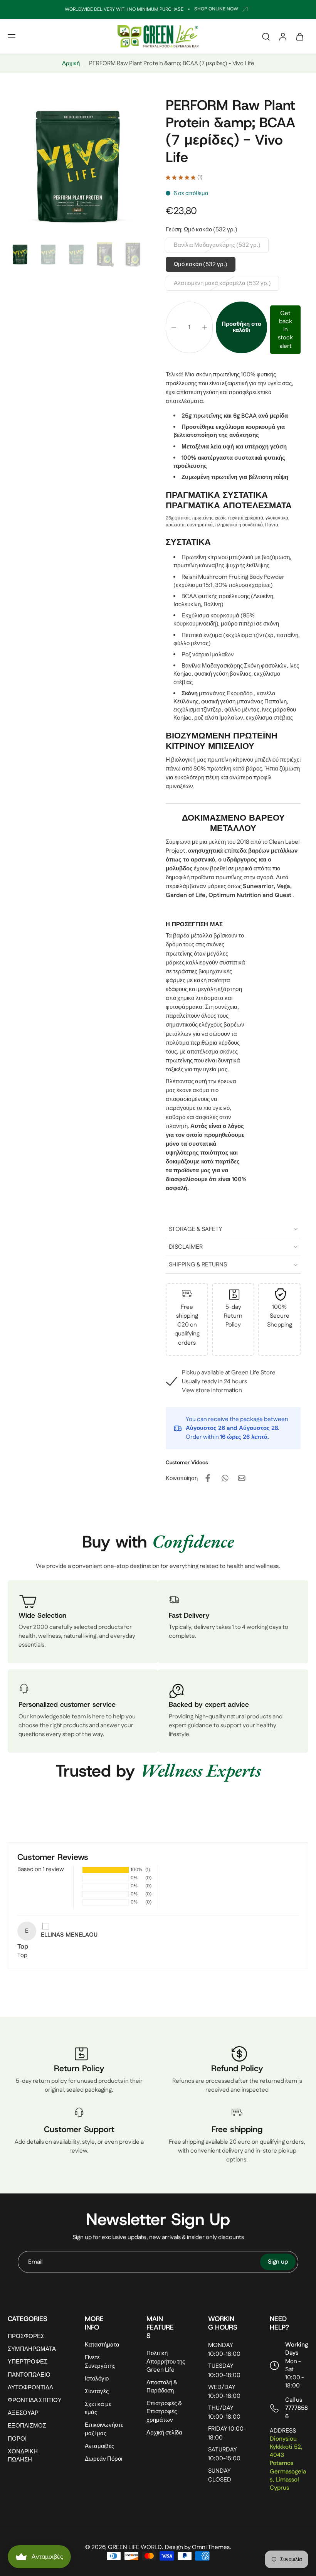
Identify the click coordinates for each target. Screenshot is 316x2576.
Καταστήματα (102, 2345)
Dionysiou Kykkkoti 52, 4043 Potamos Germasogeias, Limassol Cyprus (288, 2463)
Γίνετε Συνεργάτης (100, 2362)
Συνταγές (97, 2391)
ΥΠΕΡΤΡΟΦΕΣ (28, 2362)
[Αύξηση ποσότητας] (205, 327)
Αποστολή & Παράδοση (162, 2387)
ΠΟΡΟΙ (17, 2439)
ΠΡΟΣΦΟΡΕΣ (26, 2336)
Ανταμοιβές (99, 2446)
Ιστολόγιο (97, 2379)
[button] (12, 36)
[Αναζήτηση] (266, 36)
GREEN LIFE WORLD (135, 2547)
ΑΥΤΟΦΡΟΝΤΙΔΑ (30, 2388)
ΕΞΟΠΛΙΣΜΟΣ (27, 2426)
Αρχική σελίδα (164, 2433)
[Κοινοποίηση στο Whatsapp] (225, 1478)
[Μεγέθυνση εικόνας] (79, 168)
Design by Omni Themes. (198, 2547)
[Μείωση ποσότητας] (174, 327)
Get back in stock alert (285, 330)
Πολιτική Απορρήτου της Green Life (166, 2362)
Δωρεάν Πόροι (103, 2459)
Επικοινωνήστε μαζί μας (104, 2429)
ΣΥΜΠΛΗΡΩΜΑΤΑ (32, 2349)
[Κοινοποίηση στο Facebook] (208, 1478)
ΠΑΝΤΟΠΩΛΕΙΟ (29, 2375)
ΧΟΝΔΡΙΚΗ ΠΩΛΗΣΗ (23, 2456)
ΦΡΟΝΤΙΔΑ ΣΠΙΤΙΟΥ (35, 2400)
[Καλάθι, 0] (300, 36)
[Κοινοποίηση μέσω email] (242, 1478)
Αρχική (71, 63)
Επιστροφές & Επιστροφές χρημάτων (164, 2412)
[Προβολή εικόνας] (20, 255)
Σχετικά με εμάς (98, 2408)
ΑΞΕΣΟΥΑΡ (23, 2413)
